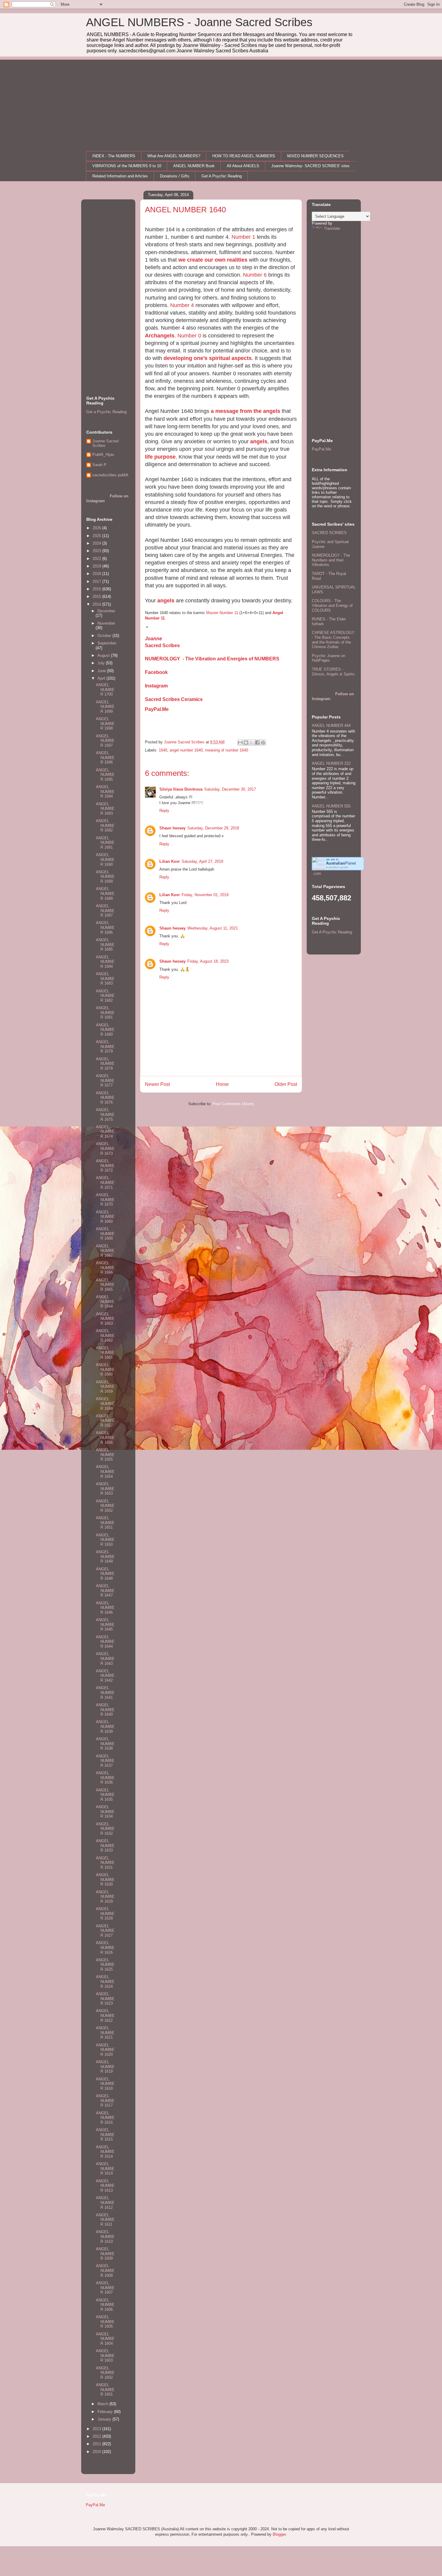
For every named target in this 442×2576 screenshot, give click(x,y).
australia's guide (337, 867)
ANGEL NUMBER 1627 (105, 1931)
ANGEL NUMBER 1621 (105, 2033)
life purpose (160, 457)
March (103, 2404)
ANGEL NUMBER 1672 (105, 1166)
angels (259, 441)
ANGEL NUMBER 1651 (105, 1523)
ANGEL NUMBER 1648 (105, 1574)
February (106, 2412)
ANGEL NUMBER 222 (331, 763)
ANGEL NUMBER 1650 (105, 1540)
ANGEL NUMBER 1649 (105, 1557)
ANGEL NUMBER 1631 (105, 1863)
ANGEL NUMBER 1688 (105, 893)
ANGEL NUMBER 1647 (105, 1591)
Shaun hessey (172, 828)
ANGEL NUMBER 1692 (105, 825)
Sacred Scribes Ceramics (174, 699)
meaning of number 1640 (227, 750)
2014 (97, 604)
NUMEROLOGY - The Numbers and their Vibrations (331, 560)
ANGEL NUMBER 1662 (105, 1336)
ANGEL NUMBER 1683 (105, 979)
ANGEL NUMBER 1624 (105, 1981)
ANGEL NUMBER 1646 (105, 1608)
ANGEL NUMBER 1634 (105, 1812)
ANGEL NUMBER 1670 (105, 1200)
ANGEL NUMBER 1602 (105, 2373)
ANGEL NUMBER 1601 (105, 2390)
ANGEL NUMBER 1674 (105, 1132)
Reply (164, 811)
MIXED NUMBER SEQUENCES (315, 156)
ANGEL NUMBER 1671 (105, 1182)
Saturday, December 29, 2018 (213, 828)
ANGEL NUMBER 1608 (105, 2270)
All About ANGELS (243, 166)
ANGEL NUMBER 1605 (105, 2322)
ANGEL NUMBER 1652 (105, 1506)
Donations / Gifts (175, 176)
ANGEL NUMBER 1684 (105, 962)
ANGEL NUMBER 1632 (105, 1829)
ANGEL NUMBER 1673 (105, 1148)
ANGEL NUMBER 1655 (105, 1455)
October (105, 636)
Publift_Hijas (103, 455)
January (105, 2419)
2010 (97, 2452)
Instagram (156, 686)
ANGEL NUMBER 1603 (105, 2356)
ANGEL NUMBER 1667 (105, 1251)
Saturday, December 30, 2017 (230, 789)
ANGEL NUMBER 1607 (105, 2288)
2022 (97, 559)
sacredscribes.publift (110, 475)
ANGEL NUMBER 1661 (105, 1353)
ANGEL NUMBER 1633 (105, 1846)
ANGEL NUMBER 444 (331, 725)
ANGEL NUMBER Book (194, 166)
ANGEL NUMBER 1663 (105, 1319)
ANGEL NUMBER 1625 (105, 1965)
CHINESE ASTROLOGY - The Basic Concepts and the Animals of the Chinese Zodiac (333, 640)
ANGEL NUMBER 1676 (105, 1098)
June (102, 671)
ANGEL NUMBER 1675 (105, 1114)
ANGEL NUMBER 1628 (105, 1914)
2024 (97, 543)
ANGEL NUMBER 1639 (105, 1726)
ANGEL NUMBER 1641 (105, 1692)
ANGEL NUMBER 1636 (105, 1778)
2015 (97, 596)
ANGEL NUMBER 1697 (105, 741)
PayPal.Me (157, 709)
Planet (341, 863)
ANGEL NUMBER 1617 (105, 2101)
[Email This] (240, 742)
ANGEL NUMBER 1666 (105, 1268)
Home (222, 1084)
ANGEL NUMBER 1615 (105, 2135)
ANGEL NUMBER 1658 (105, 1403)
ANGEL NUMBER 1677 (105, 1081)
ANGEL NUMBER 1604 (105, 2339)
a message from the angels (246, 411)
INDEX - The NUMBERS (114, 156)
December (106, 611)
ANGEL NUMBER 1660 (105, 1369)
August (104, 655)
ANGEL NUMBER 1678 (105, 1064)
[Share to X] (252, 742)
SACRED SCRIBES (329, 533)
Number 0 (189, 336)
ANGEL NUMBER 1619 (105, 2067)
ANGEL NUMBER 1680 (105, 1030)
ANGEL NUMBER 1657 (105, 1421)
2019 (97, 566)
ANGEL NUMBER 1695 (105, 775)
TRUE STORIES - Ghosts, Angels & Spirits (333, 672)
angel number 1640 (186, 750)
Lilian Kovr (170, 861)
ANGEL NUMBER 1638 (105, 1744)
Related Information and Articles (120, 176)
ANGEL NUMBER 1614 (105, 2152)
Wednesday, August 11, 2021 (213, 928)
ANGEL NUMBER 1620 (105, 2050)
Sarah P (99, 465)
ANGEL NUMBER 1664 (105, 1302)
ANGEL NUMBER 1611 (105, 2220)
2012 (97, 2436)
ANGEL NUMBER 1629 (105, 1897)
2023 (97, 551)
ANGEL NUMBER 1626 (105, 1947)
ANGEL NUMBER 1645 (105, 1625)
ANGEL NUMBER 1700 (105, 690)
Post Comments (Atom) (233, 1104)
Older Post (286, 1084)
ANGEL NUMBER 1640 (105, 1710)
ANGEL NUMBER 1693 (105, 809)
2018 (97, 574)
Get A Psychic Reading (222, 176)
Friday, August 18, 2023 (208, 961)
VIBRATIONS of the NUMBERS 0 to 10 (127, 166)
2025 (97, 536)
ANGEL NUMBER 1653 (105, 1489)
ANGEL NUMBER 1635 (105, 1795)
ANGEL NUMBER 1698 (105, 724)
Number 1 (243, 237)
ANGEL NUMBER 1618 (105, 2084)
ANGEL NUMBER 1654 (105, 1471)
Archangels (160, 336)
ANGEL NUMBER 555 (331, 806)
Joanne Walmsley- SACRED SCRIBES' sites (310, 166)
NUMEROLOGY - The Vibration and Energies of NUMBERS (212, 659)
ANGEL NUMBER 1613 (105, 2186)
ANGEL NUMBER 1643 (105, 1658)
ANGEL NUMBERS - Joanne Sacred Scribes (199, 22)
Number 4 (182, 305)
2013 (97, 2429)
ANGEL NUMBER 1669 (105, 1217)
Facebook (156, 672)
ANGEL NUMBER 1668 (105, 1234)
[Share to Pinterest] (263, 742)
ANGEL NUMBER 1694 (105, 792)
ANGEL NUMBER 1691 (105, 843)
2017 (97, 581)
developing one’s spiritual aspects (208, 358)
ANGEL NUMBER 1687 (105, 911)
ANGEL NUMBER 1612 (105, 2203)
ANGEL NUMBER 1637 (105, 1761)
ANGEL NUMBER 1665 (105, 1285)
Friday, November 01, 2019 (205, 895)
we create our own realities (213, 260)
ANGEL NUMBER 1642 (105, 1676)
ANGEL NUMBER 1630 (105, 1880)
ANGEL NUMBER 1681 (105, 1013)
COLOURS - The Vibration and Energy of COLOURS (332, 605)
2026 (97, 528)
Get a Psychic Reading (106, 412)
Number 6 (255, 275)
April (102, 678)
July (102, 663)
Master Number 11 (222, 613)
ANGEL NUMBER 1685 (105, 945)
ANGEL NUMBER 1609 (105, 2254)
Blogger (279, 2534)
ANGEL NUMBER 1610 (105, 2236)
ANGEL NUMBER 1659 (105, 1387)
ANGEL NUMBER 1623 (105, 1999)
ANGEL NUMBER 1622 (105, 2015)
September (107, 643)
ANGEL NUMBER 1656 (105, 1437)
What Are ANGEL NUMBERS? (174, 156)
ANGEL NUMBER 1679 (105, 1047)
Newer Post (157, 1084)
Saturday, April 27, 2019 (202, 861)
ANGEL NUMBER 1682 (105, 996)
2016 (97, 589)
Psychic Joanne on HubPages (328, 658)
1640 (163, 750)
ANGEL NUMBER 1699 (105, 707)
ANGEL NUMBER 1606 (105, 2305)
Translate (332, 228)
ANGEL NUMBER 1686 (105, 927)
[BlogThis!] (246, 742)
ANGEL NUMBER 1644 (105, 1642)
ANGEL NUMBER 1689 (105, 877)
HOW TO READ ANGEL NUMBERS (244, 156)
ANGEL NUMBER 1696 (105, 758)
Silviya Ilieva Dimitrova (181, 789)
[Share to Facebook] (257, 742)
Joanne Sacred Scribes (105, 443)
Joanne (153, 639)
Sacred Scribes (162, 646)
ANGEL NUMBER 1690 (105, 859)
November (106, 623)
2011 (97, 2444)
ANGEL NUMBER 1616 (105, 2118)
